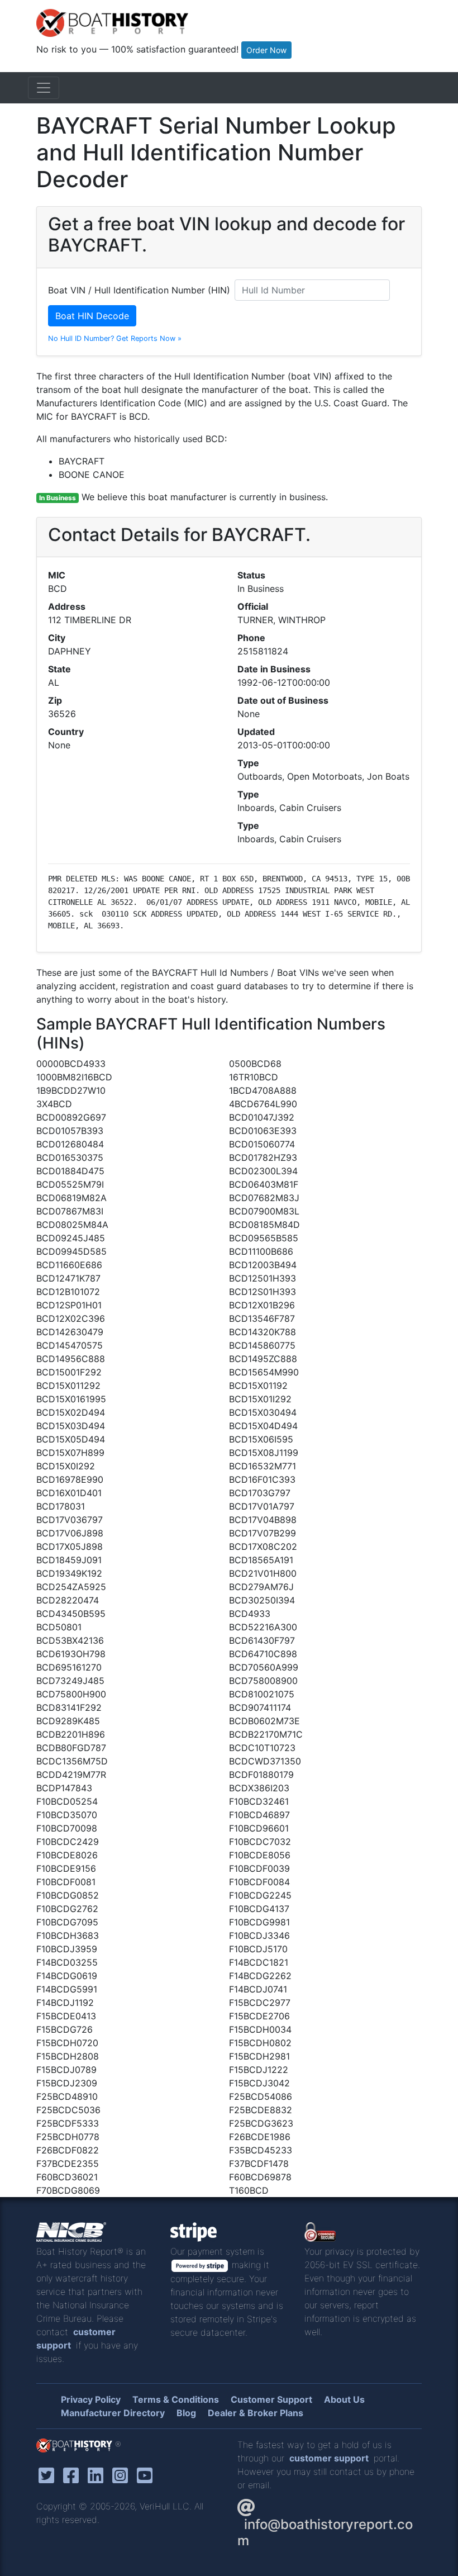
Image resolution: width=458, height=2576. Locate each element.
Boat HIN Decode (92, 316)
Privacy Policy (91, 2399)
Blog (186, 2413)
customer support (329, 2458)
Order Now (266, 50)
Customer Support (271, 2399)
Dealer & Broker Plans (256, 2413)
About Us (344, 2399)
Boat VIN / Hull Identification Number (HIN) (139, 290)
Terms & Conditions (176, 2399)
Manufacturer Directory (113, 2413)
